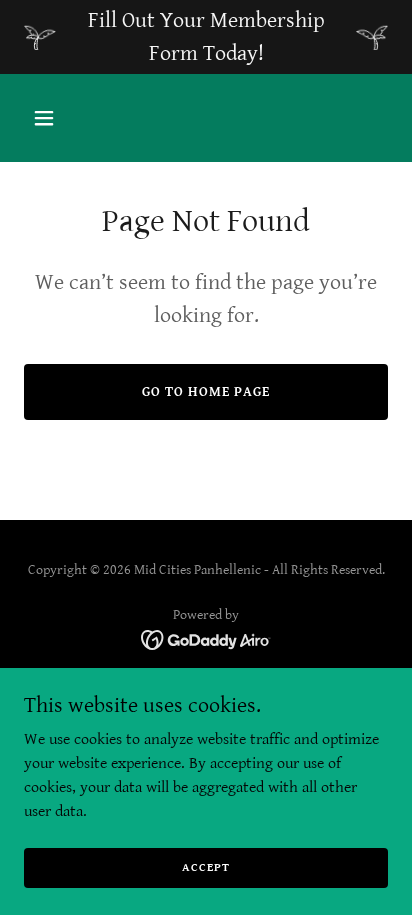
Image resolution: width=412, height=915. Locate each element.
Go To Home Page (206, 392)
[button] (65, 118)
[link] (206, 639)
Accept (205, 867)
